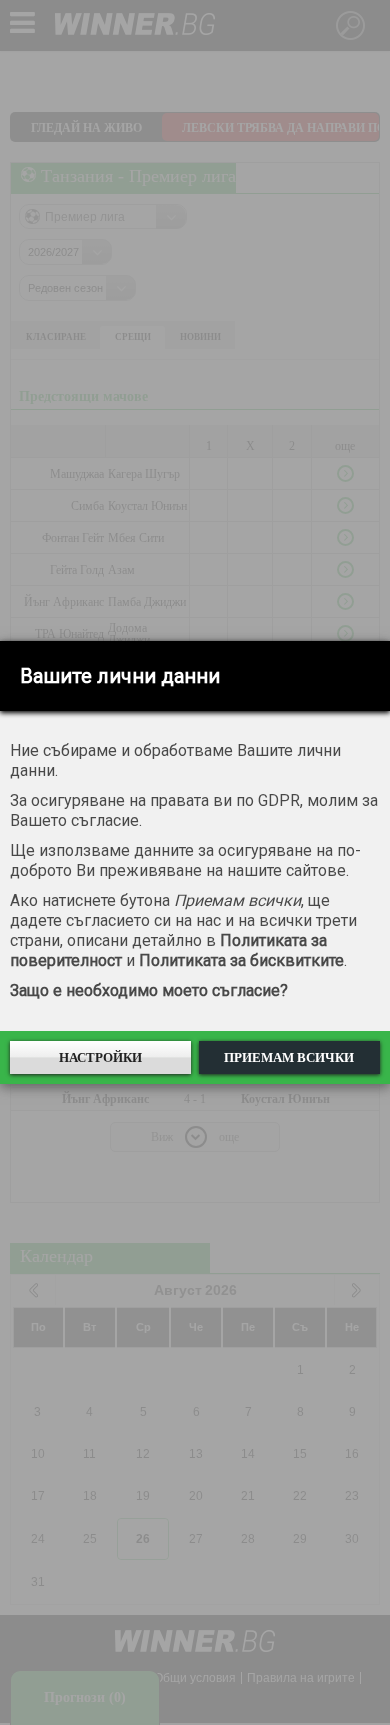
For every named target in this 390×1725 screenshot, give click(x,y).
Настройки (100, 1057)
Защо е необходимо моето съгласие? (149, 990)
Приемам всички (289, 1057)
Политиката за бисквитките (241, 960)
